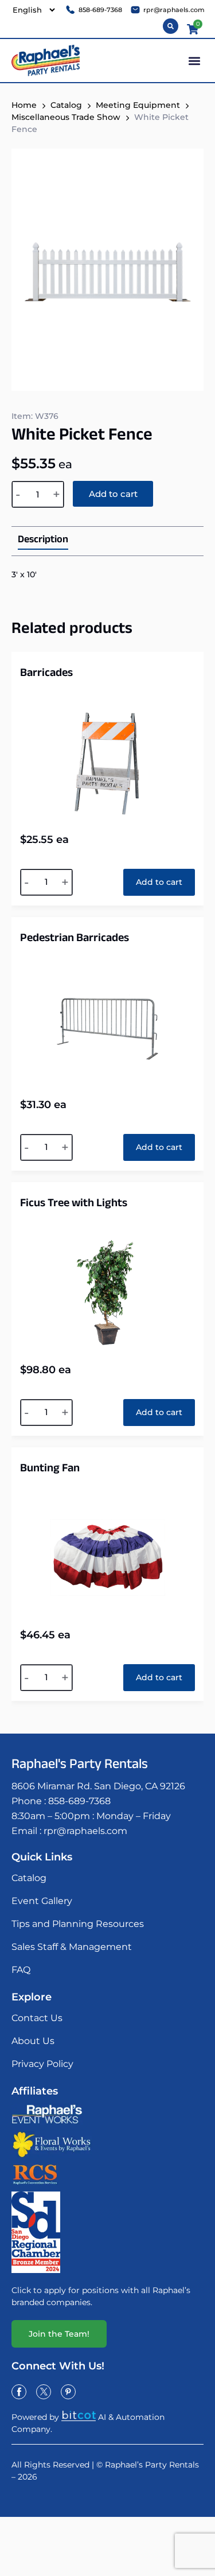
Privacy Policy (42, 2064)
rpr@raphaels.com (85, 1831)
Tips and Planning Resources (78, 1924)
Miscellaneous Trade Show (66, 117)
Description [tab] (43, 541)
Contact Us (37, 2018)
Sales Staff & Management (72, 1947)
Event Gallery (42, 1901)
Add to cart (113, 494)
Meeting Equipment (138, 105)
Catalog (29, 1878)
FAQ (21, 1970)
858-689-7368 (79, 1801)
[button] (194, 61)
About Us (33, 2041)
